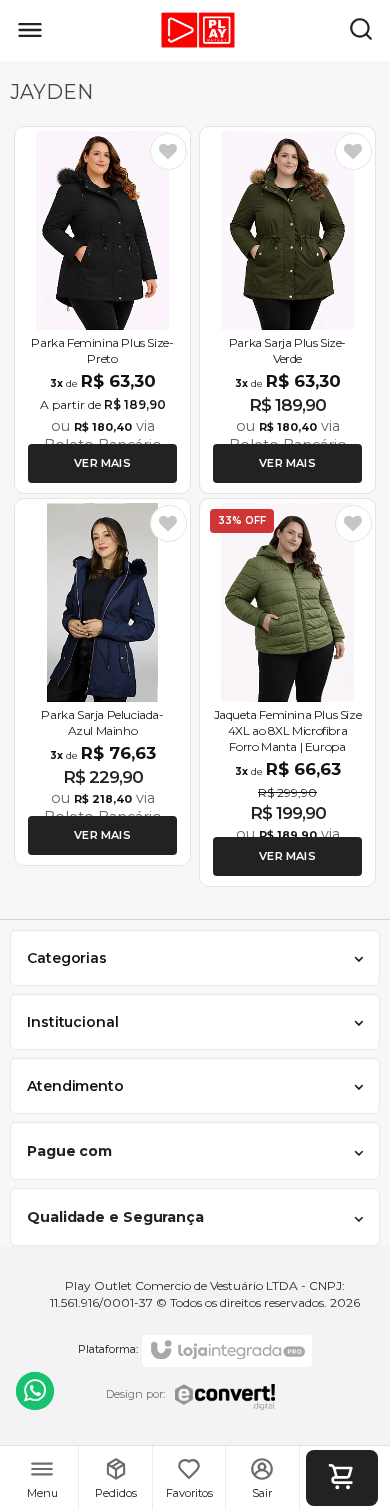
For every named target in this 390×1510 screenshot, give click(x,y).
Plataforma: (108, 1349)
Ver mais (102, 463)
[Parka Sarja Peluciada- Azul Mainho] (102, 682)
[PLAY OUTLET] (190, 30)
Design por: (135, 1394)
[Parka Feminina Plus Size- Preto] (102, 310)
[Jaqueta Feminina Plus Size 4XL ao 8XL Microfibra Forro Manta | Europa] (287, 692)
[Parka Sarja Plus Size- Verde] (287, 310)
